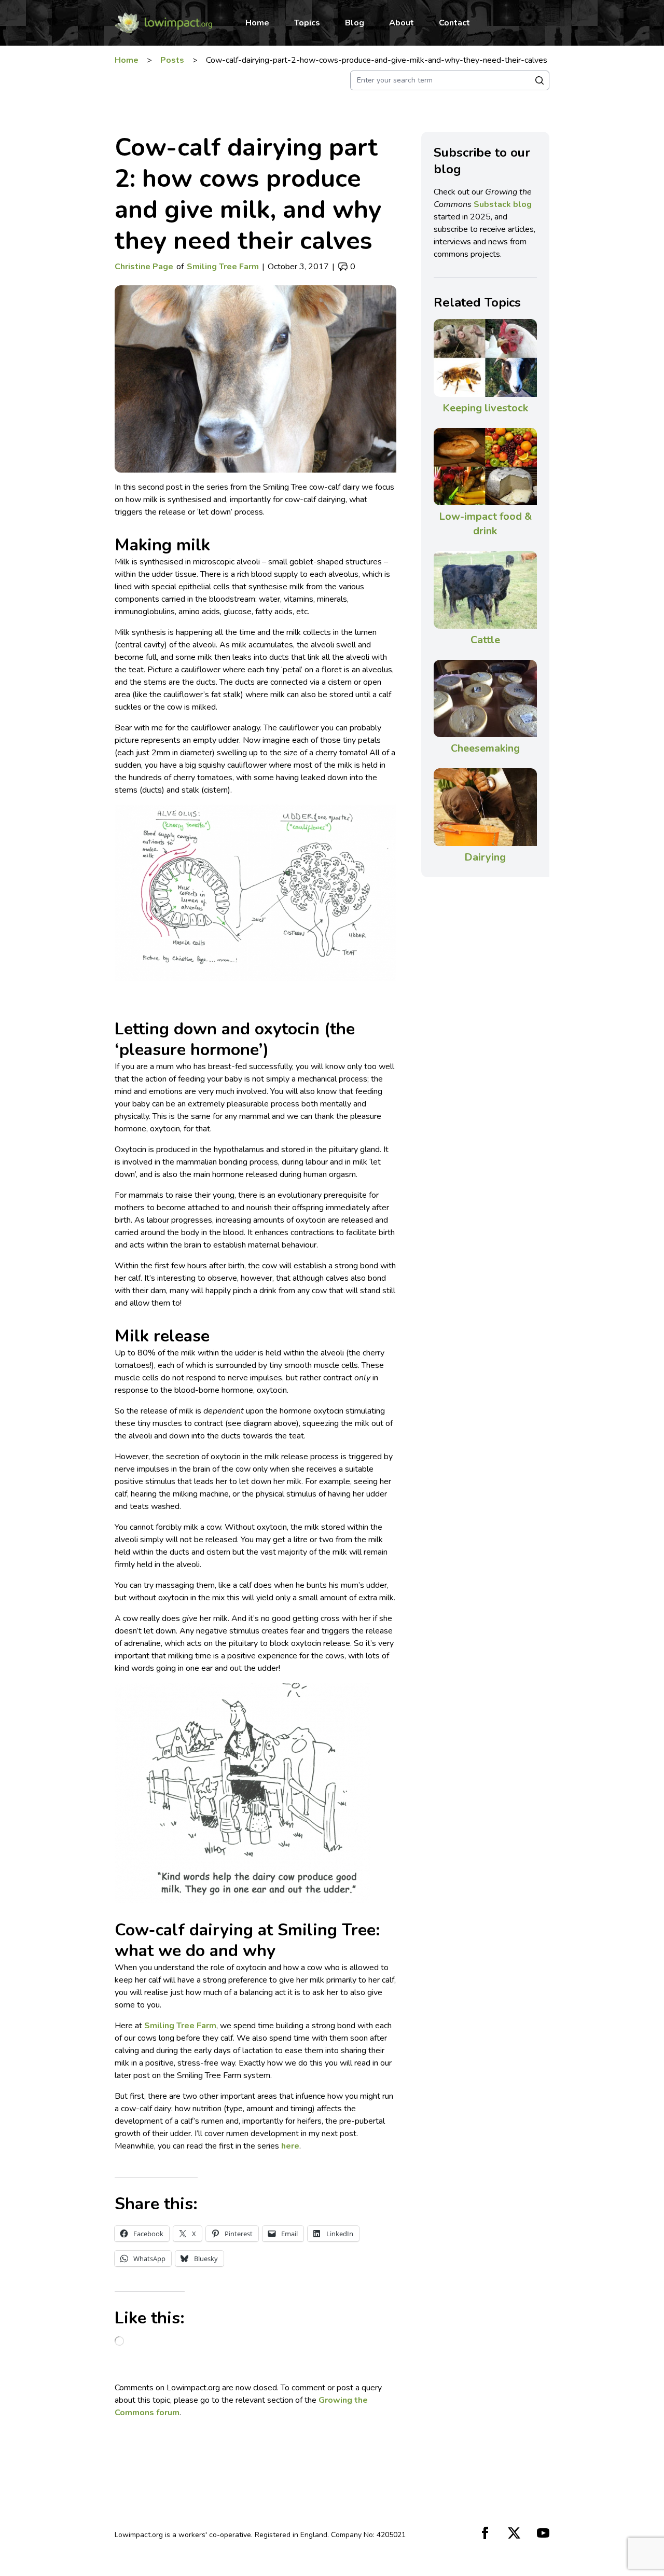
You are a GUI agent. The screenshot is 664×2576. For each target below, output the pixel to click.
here (290, 2146)
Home (257, 23)
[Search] (539, 80)
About (402, 23)
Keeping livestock (485, 408)
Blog (355, 23)
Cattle (485, 640)
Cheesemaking (485, 748)
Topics (307, 23)
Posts (172, 60)
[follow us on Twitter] (514, 2533)
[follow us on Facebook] (485, 2533)
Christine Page (144, 267)
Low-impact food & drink (485, 524)
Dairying (485, 857)
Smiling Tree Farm (223, 267)
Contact (454, 23)
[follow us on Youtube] (543, 2533)
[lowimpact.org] (163, 23)
